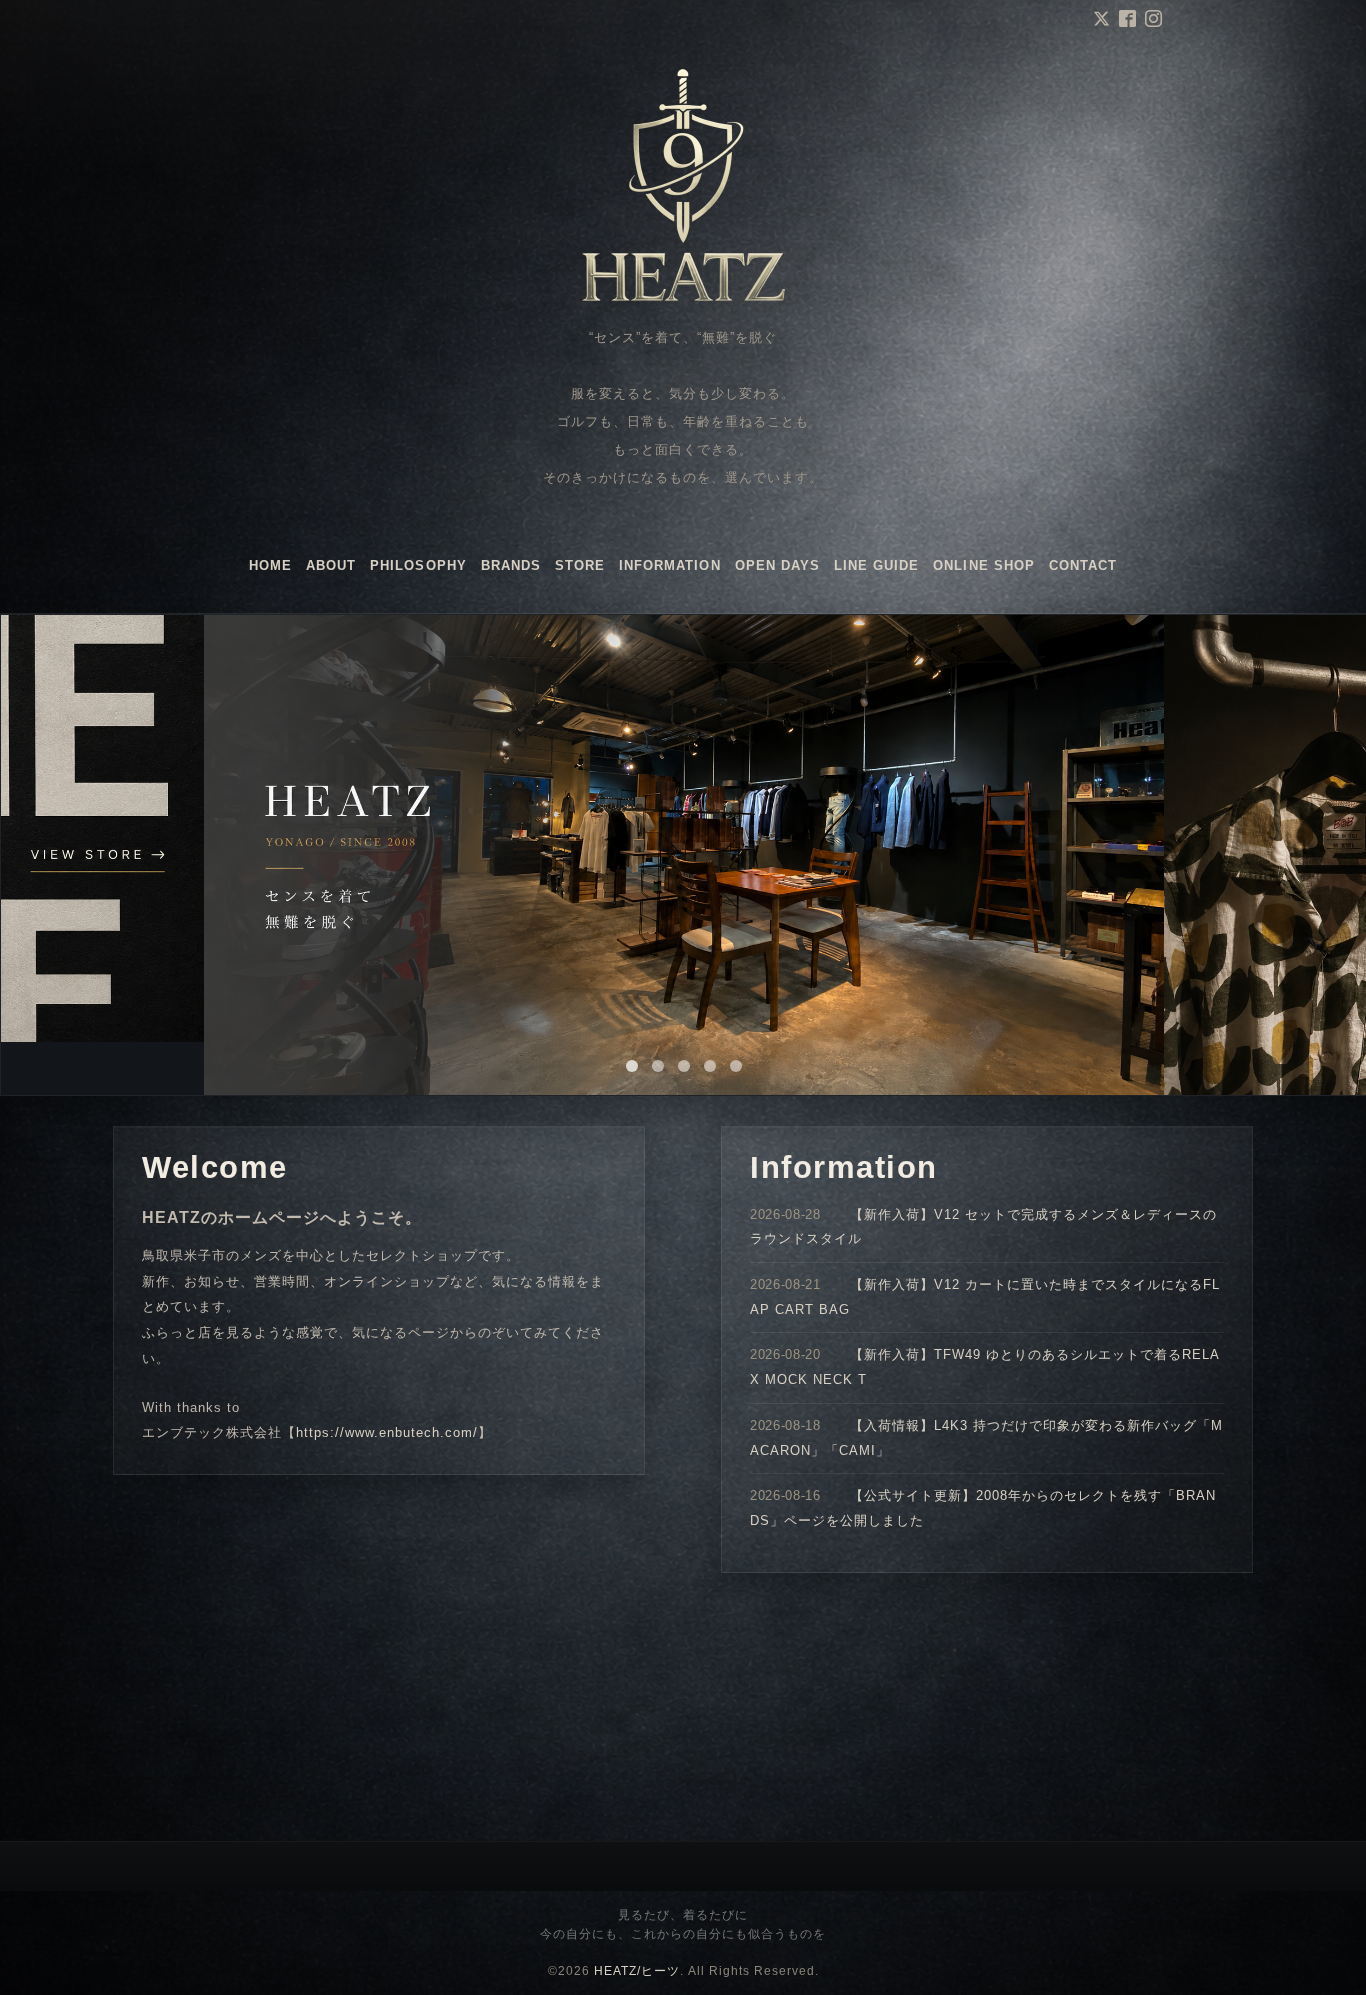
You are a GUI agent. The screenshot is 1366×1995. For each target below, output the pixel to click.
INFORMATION (669, 565)
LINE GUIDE (876, 565)
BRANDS (511, 565)
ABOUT (331, 565)
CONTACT (1083, 565)
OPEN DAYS (777, 565)
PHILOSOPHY (418, 565)
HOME (270, 565)
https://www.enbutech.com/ (387, 1432)
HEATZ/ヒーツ (637, 1971)
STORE (580, 565)
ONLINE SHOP (983, 565)
